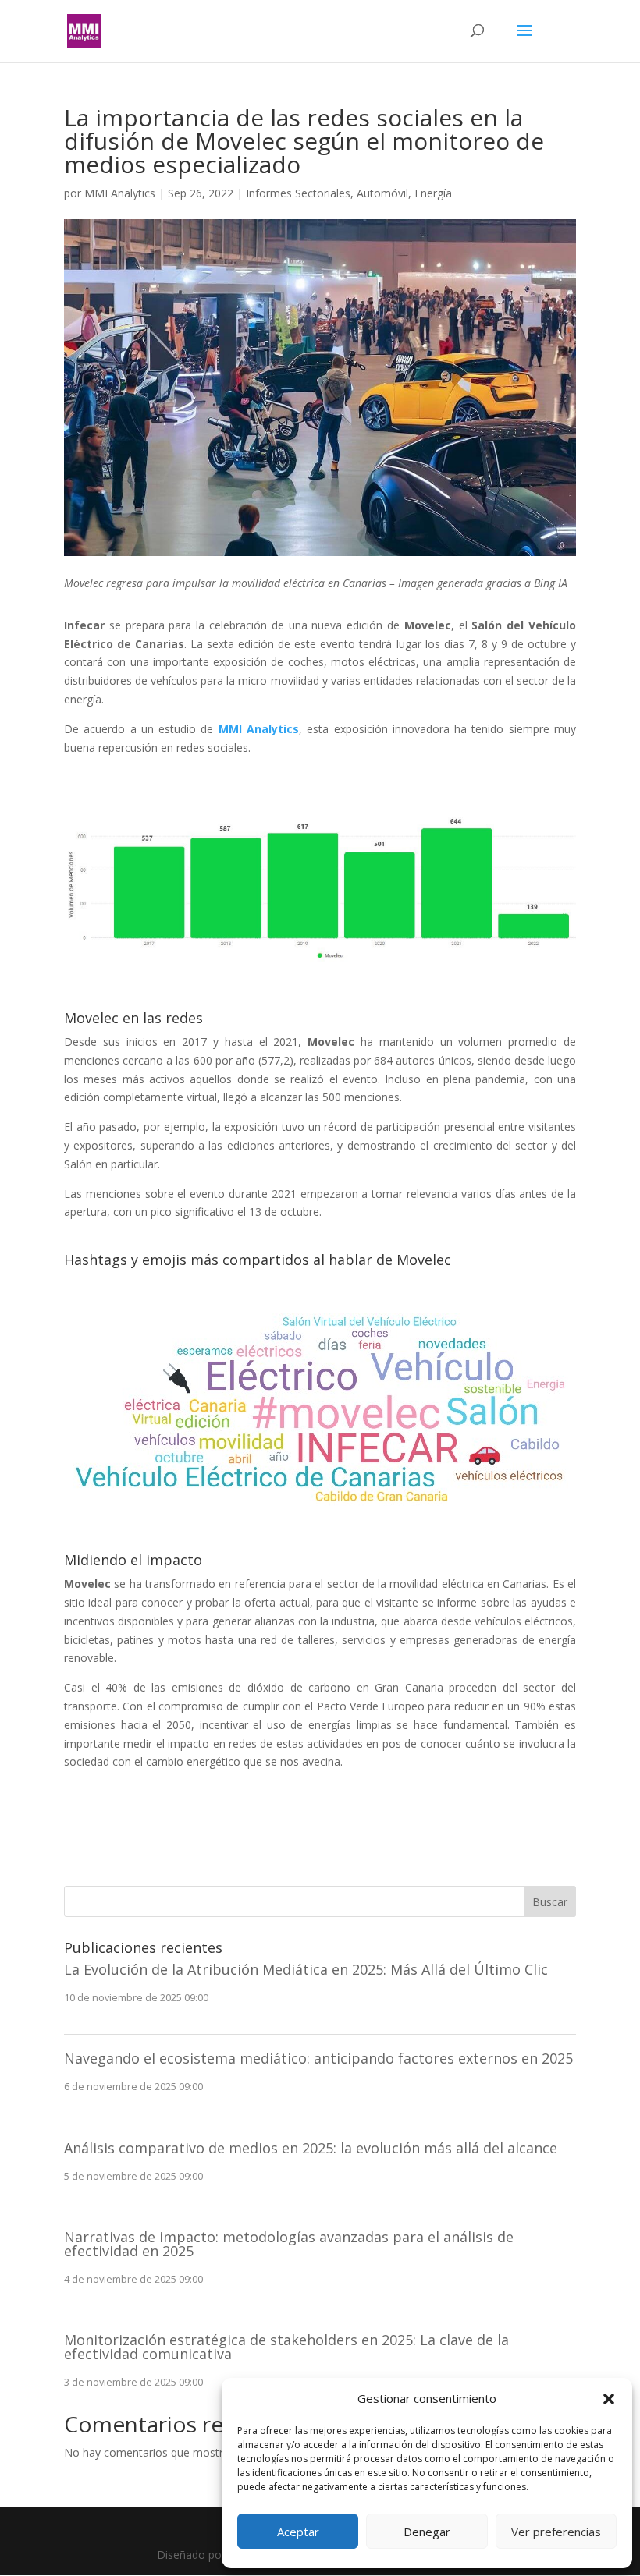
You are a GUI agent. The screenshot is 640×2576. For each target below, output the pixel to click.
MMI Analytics (120, 193)
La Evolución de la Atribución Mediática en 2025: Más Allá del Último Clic (306, 1969)
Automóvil (382, 193)
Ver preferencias (556, 2532)
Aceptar (298, 2532)
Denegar (427, 2532)
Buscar (550, 1902)
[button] (609, 2399)
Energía (433, 193)
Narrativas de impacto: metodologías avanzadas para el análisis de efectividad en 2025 (289, 2244)
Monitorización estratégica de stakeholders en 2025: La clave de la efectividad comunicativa (286, 2347)
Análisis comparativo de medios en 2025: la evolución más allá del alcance (311, 2148)
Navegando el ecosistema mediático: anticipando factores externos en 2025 (318, 2058)
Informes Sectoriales (298, 193)
